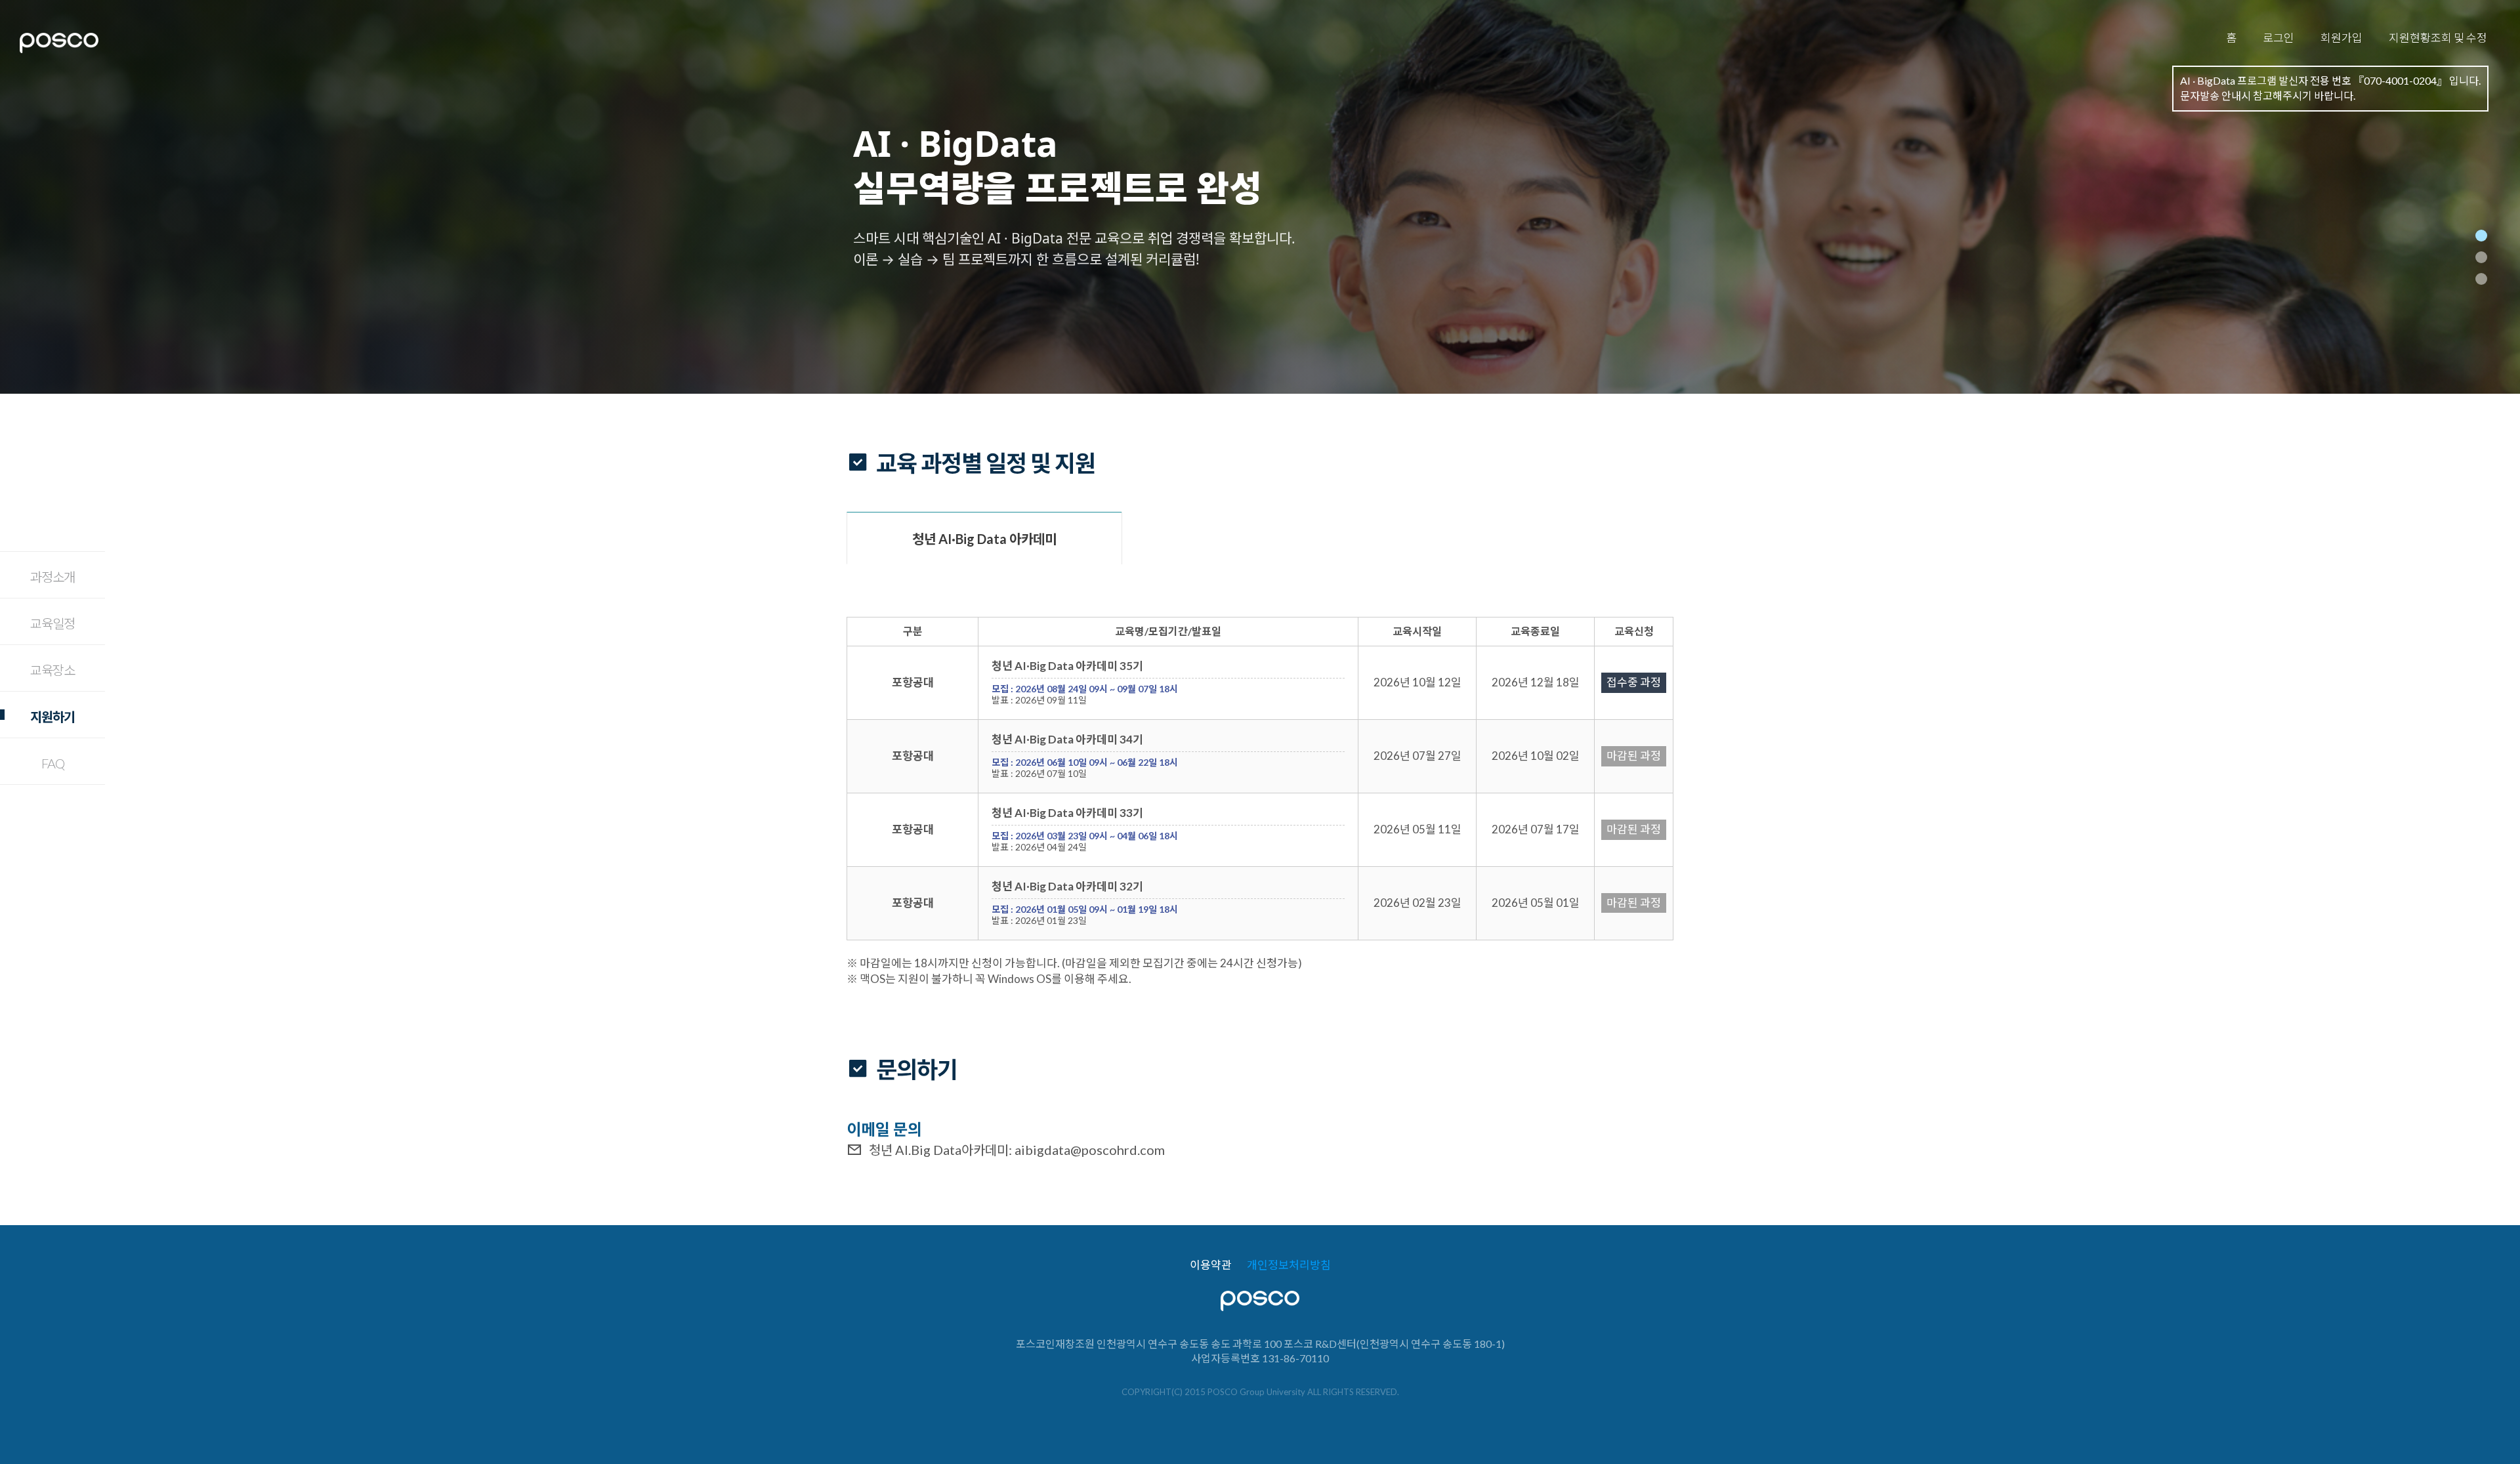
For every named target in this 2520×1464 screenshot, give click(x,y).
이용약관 (1211, 1265)
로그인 (2278, 38)
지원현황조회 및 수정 (2438, 38)
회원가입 (2341, 38)
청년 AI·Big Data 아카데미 (984, 539)
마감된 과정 (1634, 756)
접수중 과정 (1634, 682)
